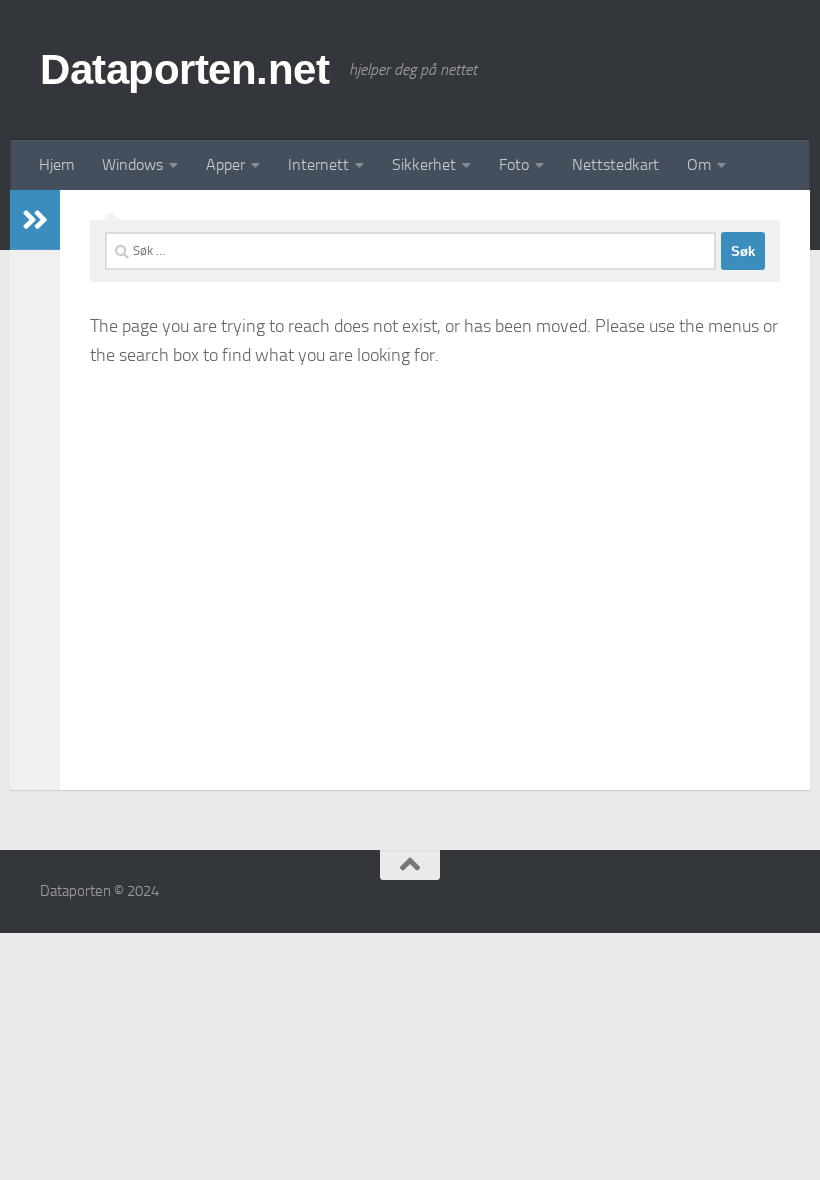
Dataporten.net (184, 69)
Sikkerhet (424, 164)
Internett (318, 164)
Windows (132, 164)
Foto (514, 164)
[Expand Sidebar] (35, 220)
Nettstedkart (615, 164)
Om (699, 164)
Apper (225, 164)
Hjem (56, 164)
